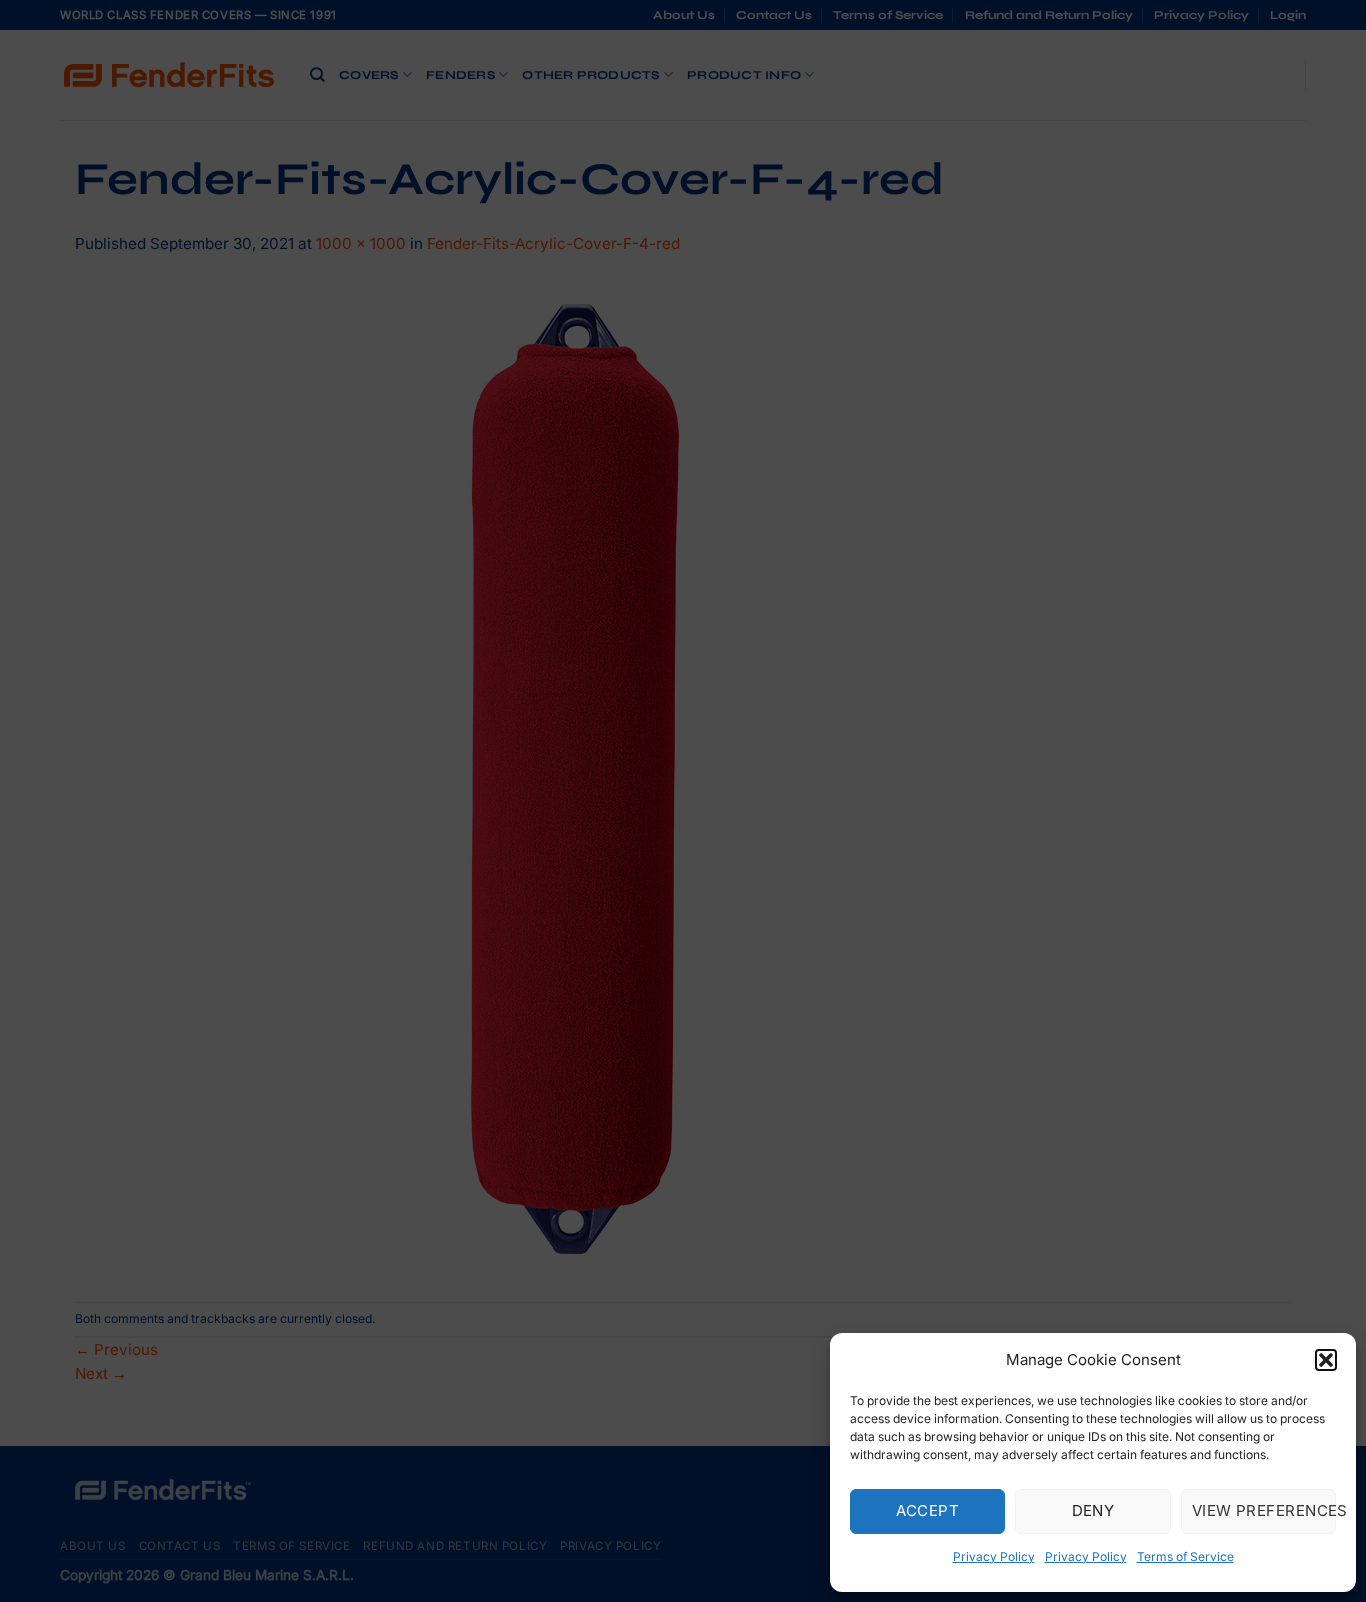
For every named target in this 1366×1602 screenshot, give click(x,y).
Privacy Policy (994, 1556)
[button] (1326, 1360)
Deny (1093, 1510)
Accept (927, 1510)
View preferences (1264, 1510)
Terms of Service (1185, 1556)
